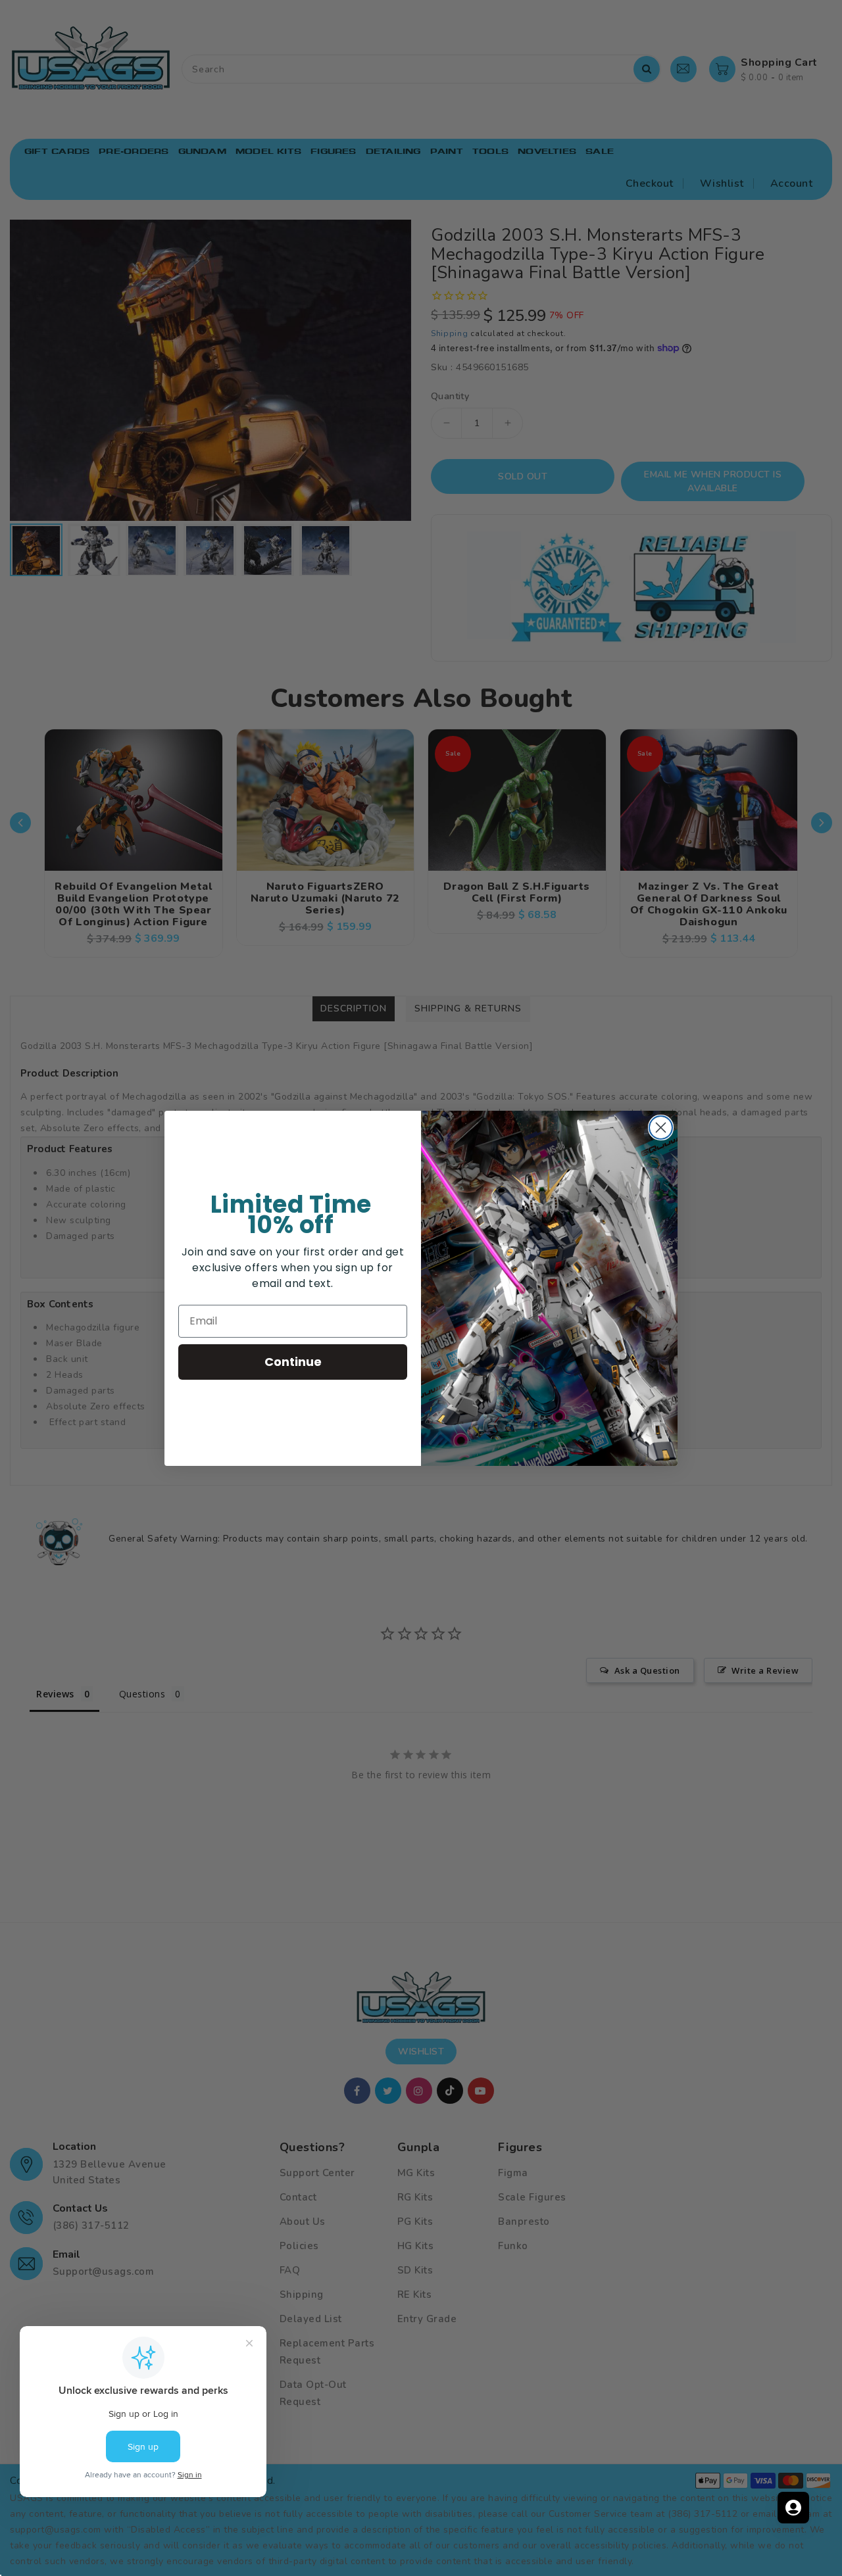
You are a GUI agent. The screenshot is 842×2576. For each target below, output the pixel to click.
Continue (293, 1362)
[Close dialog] (661, 1128)
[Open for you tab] (793, 2508)
